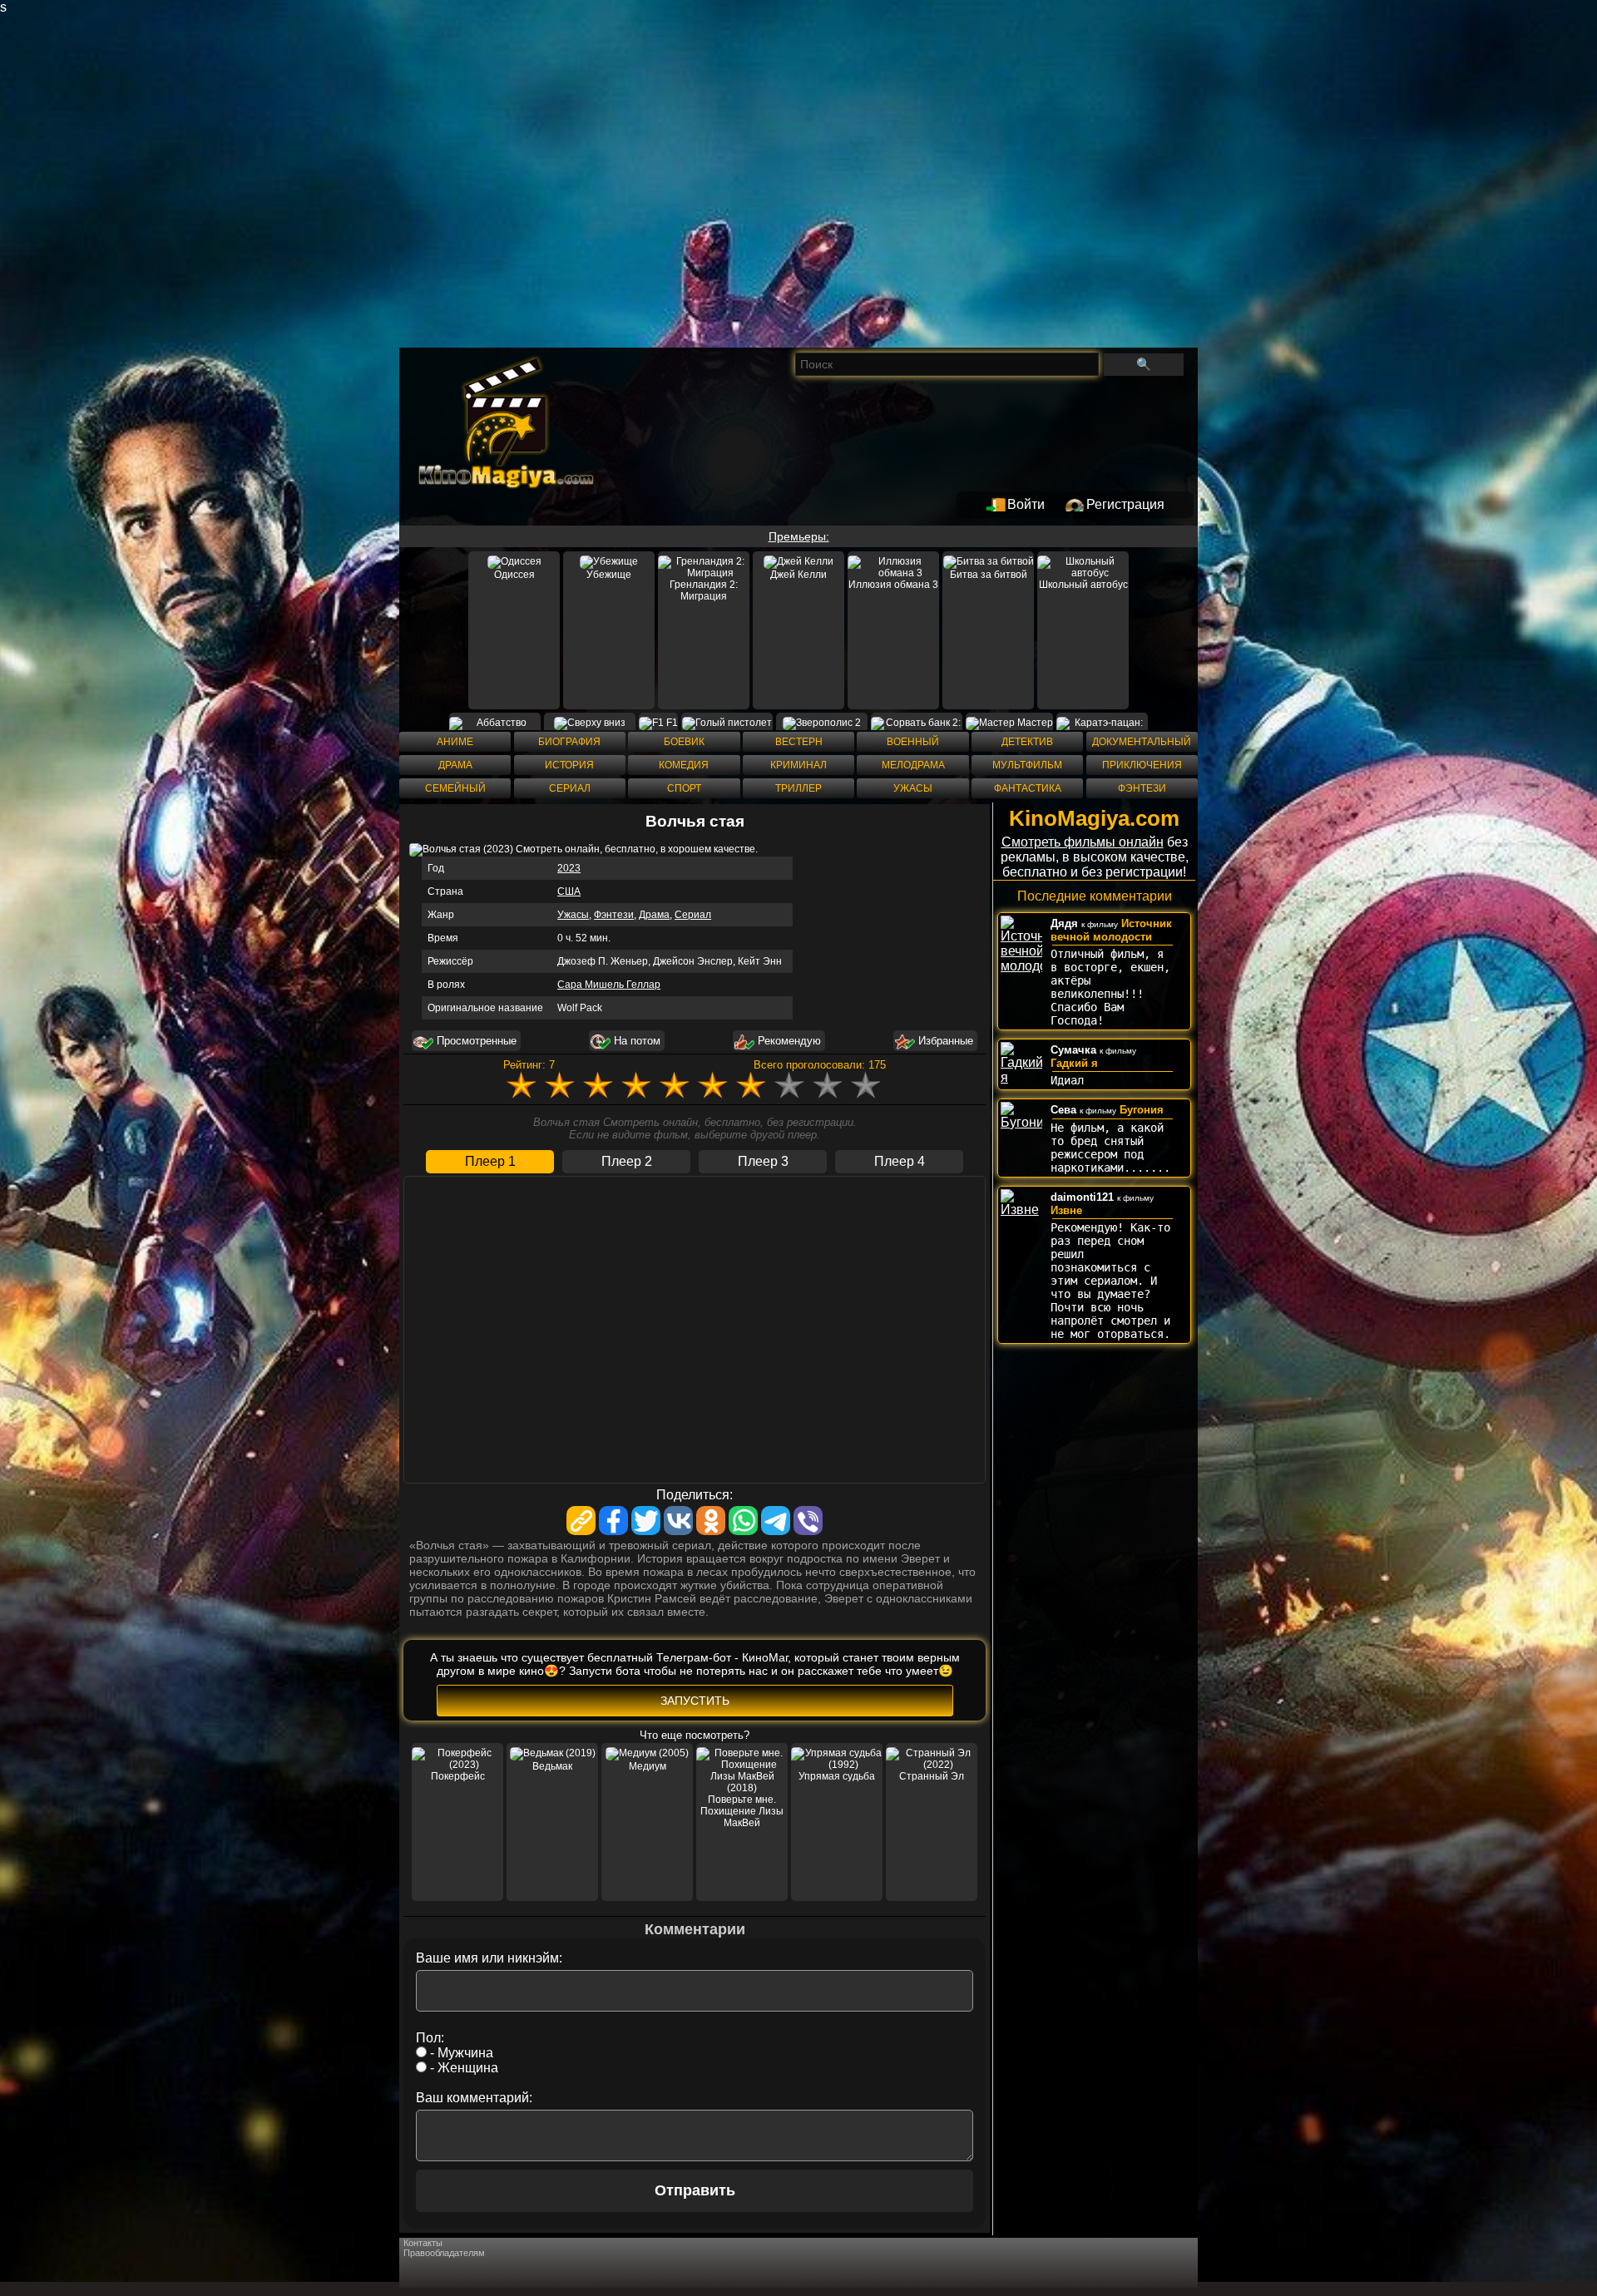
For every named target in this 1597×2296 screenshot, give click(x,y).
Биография (569, 742)
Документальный (1142, 742)
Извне (1066, 1210)
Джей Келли (798, 575)
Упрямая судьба (837, 1776)
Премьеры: (799, 536)
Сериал (570, 788)
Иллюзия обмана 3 (893, 585)
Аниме (455, 742)
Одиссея (514, 575)
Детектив (1027, 742)
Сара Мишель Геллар (609, 985)
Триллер (798, 788)
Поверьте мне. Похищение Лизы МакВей (742, 1811)
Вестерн (799, 742)
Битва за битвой (989, 575)
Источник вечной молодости (1111, 930)
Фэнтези (1142, 788)
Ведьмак (552, 1766)
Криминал (798, 765)
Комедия (684, 765)
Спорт (684, 788)
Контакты (423, 2243)
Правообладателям (444, 2253)
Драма (455, 765)
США (569, 891)
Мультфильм (1027, 765)
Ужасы (913, 788)
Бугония (1142, 1110)
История (569, 765)
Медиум (648, 1766)
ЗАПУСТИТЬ (695, 1701)
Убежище (609, 575)
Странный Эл (932, 1776)
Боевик (684, 742)
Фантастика (1028, 788)
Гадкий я (1074, 1063)
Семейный (455, 788)
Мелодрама (913, 765)
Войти (1026, 504)
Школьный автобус (1083, 585)
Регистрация (1125, 504)
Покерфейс (458, 1776)
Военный (913, 742)
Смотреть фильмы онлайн (1083, 842)
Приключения (1142, 765)
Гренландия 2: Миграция (704, 590)
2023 (569, 868)
